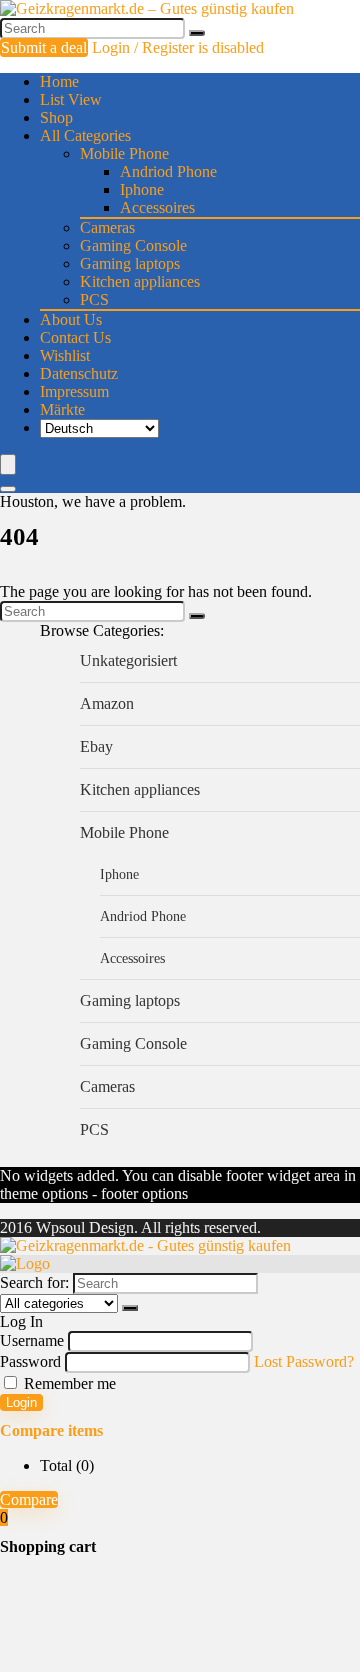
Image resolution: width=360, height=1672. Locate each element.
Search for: (34, 1282)
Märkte (62, 409)
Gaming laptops (130, 263)
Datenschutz (79, 373)
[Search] (197, 33)
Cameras (107, 227)
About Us (71, 319)
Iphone (142, 189)
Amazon (107, 703)
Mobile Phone (124, 153)
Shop (56, 117)
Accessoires (157, 207)
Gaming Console (133, 245)
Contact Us (75, 337)
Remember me (68, 1383)
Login (21, 1402)
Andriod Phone (168, 171)
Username (32, 1340)
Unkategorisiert (128, 660)
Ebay (96, 746)
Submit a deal (44, 47)
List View (71, 99)
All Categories (85, 135)
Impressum (74, 391)
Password (30, 1361)
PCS (94, 299)
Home (59, 81)
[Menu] (8, 464)
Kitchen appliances (140, 281)
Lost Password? (304, 1361)
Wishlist (65, 355)
